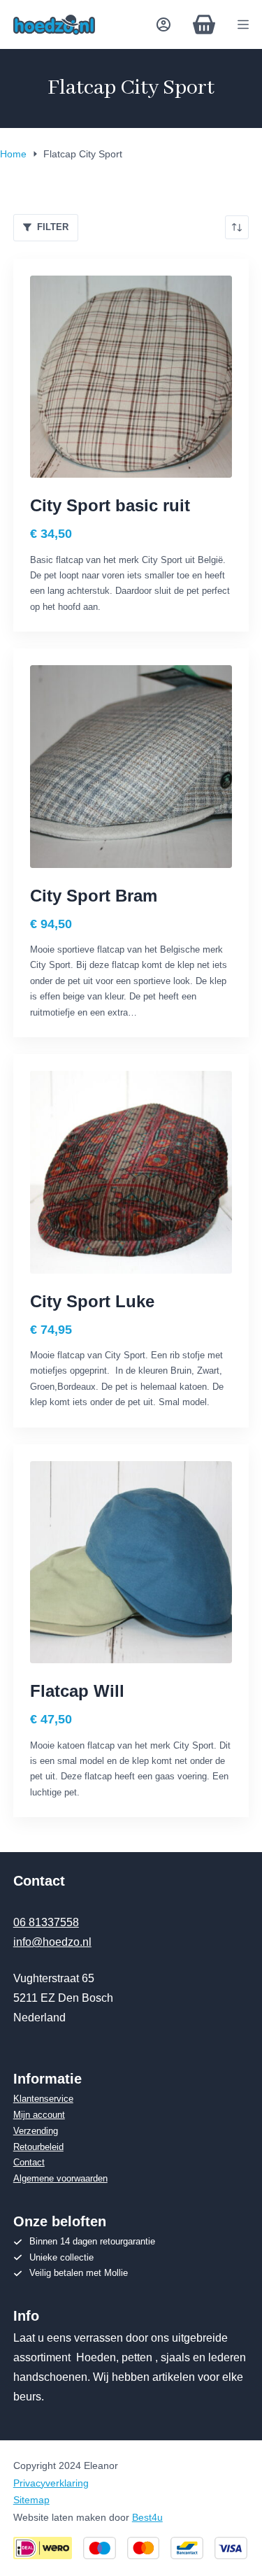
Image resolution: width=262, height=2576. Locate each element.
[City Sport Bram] (131, 767)
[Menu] (243, 24)
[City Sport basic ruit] (131, 377)
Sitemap (31, 2500)
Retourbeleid (38, 2147)
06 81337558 (46, 1922)
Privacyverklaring (51, 2483)
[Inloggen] (163, 24)
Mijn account (39, 2115)
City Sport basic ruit (110, 505)
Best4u (147, 2517)
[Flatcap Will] (131, 1563)
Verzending (36, 2131)
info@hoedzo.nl (52, 1942)
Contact (29, 2162)
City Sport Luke (92, 1301)
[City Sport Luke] (131, 1172)
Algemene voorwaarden (60, 2178)
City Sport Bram (94, 896)
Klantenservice (43, 2099)
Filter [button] (53, 227)
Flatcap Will (77, 1691)
